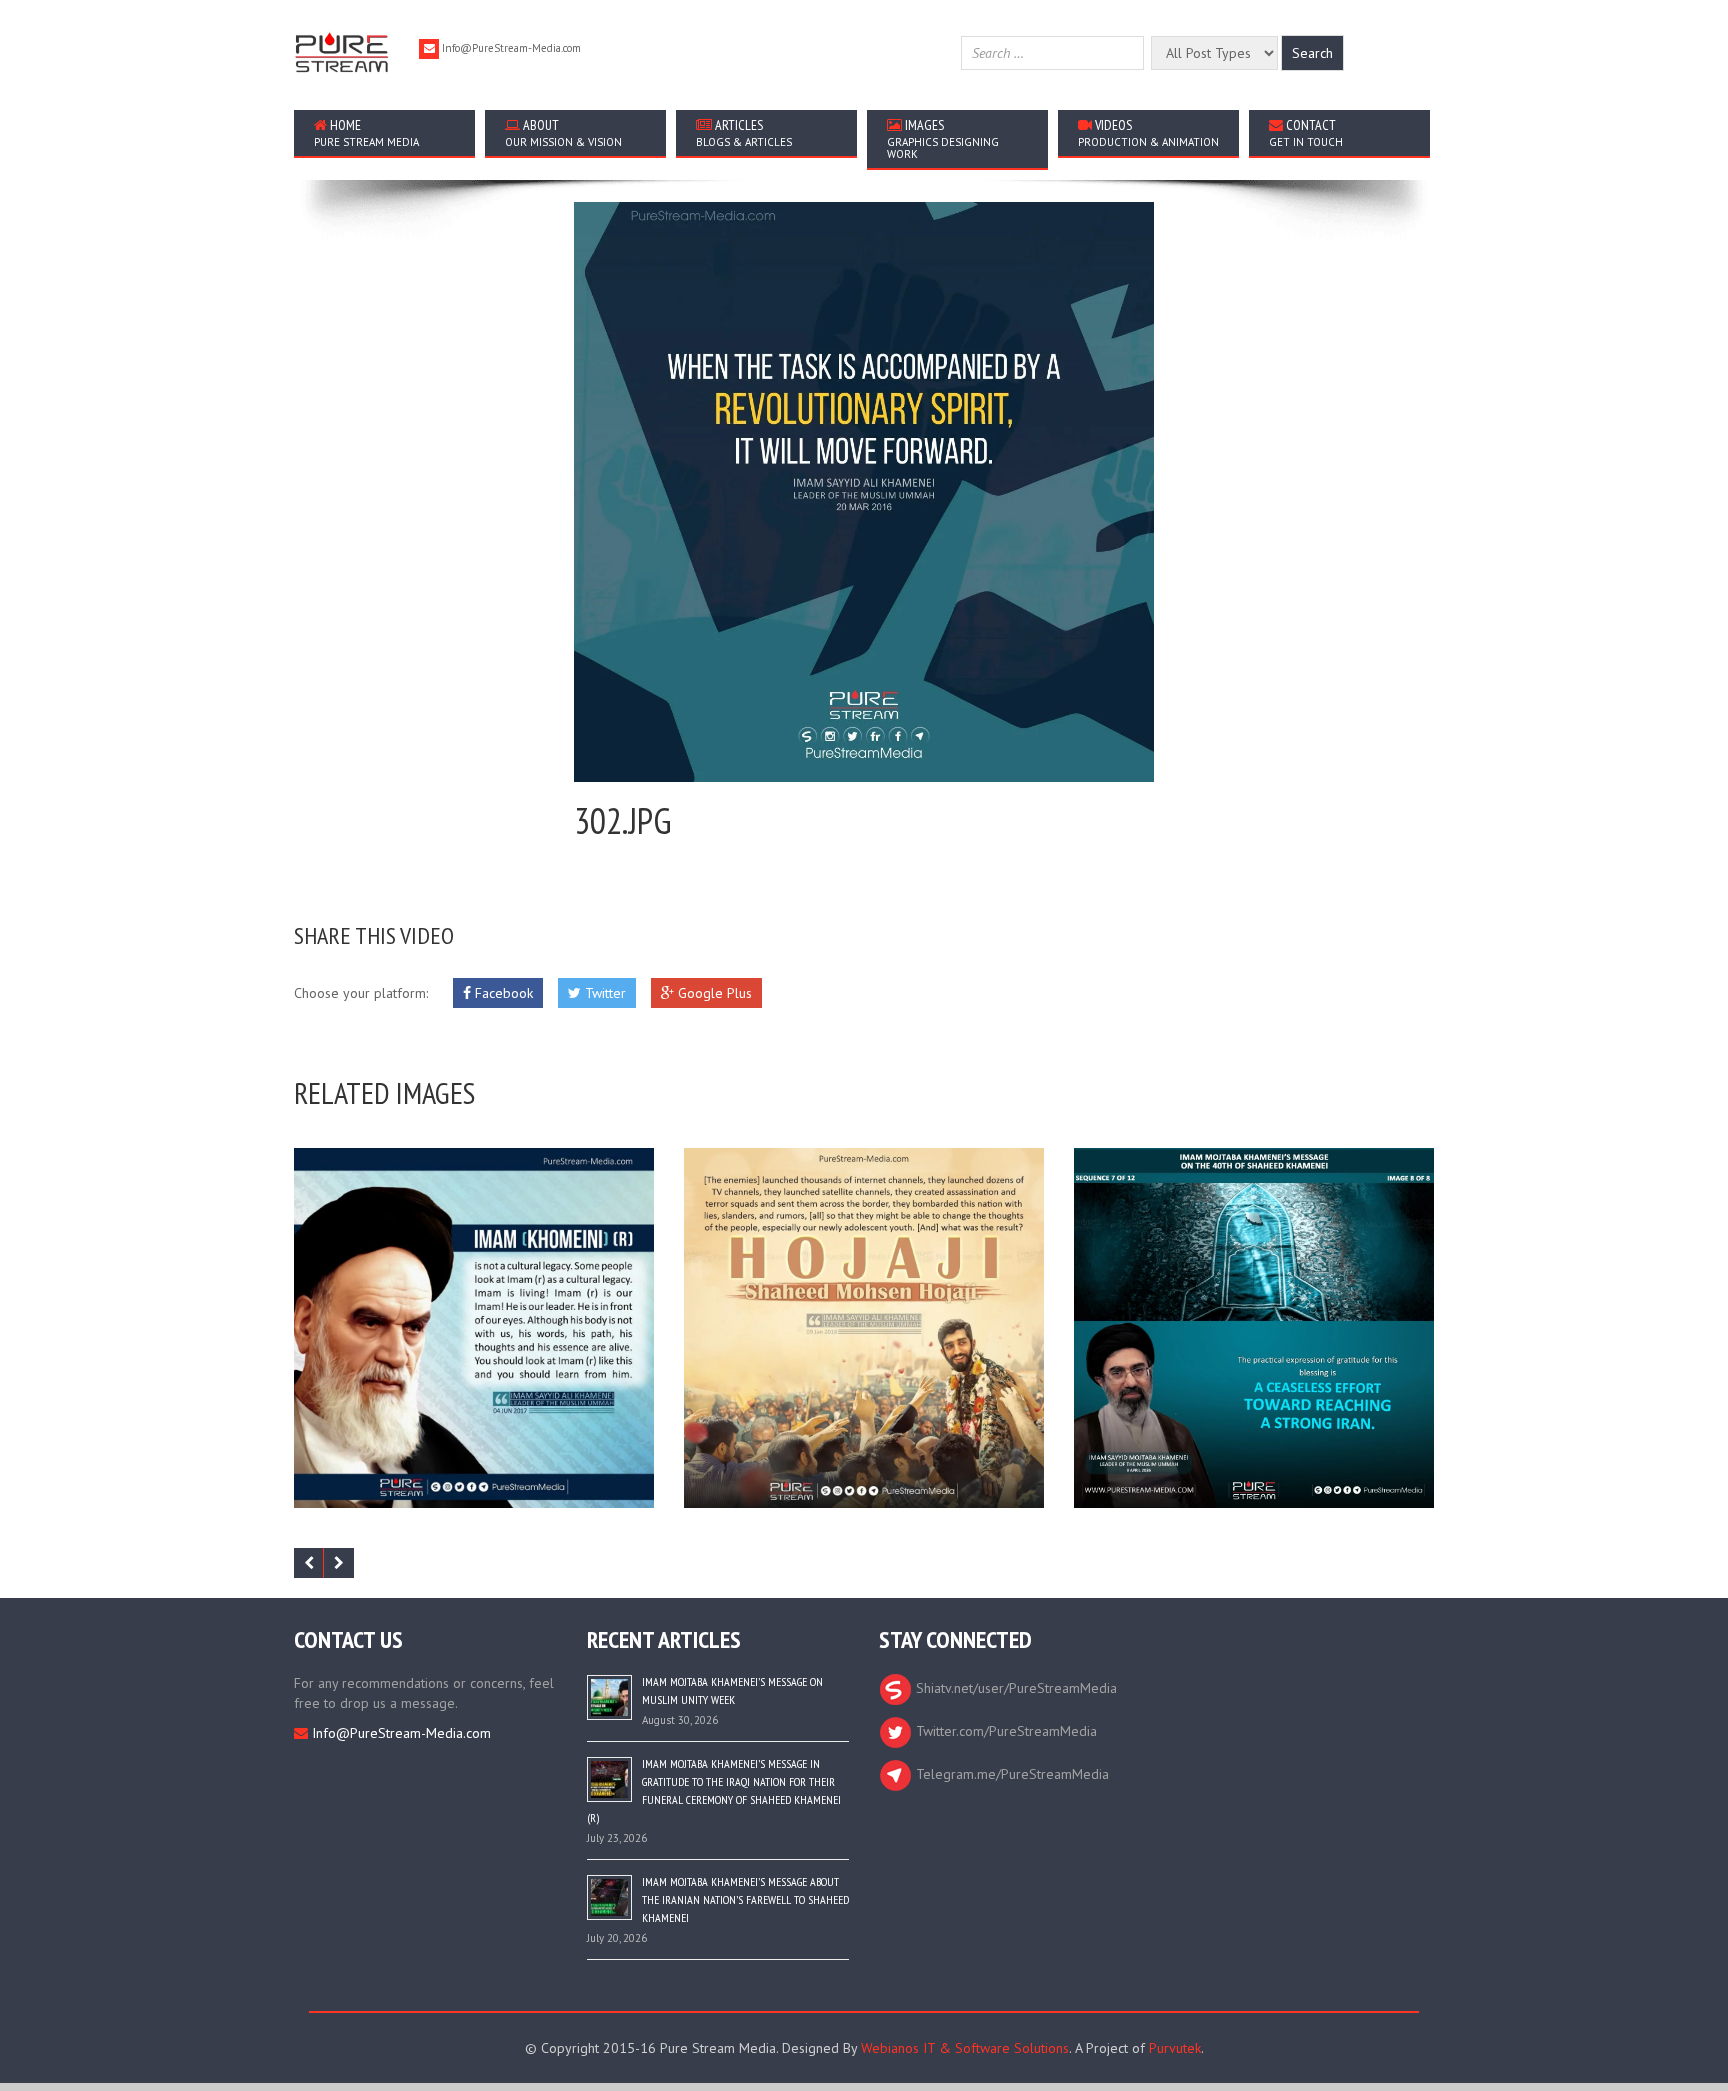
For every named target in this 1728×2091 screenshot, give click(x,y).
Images (943, 138)
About (563, 132)
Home (366, 132)
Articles (744, 132)
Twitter (603, 993)
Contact (1306, 132)
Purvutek (1175, 2048)
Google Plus (713, 993)
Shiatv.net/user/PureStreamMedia (1014, 1688)
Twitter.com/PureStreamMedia (1004, 1731)
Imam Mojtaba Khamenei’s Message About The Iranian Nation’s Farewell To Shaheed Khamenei (745, 1899)
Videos (1148, 132)
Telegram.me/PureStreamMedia (1010, 1774)
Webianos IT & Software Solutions (965, 2048)
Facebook (502, 993)
